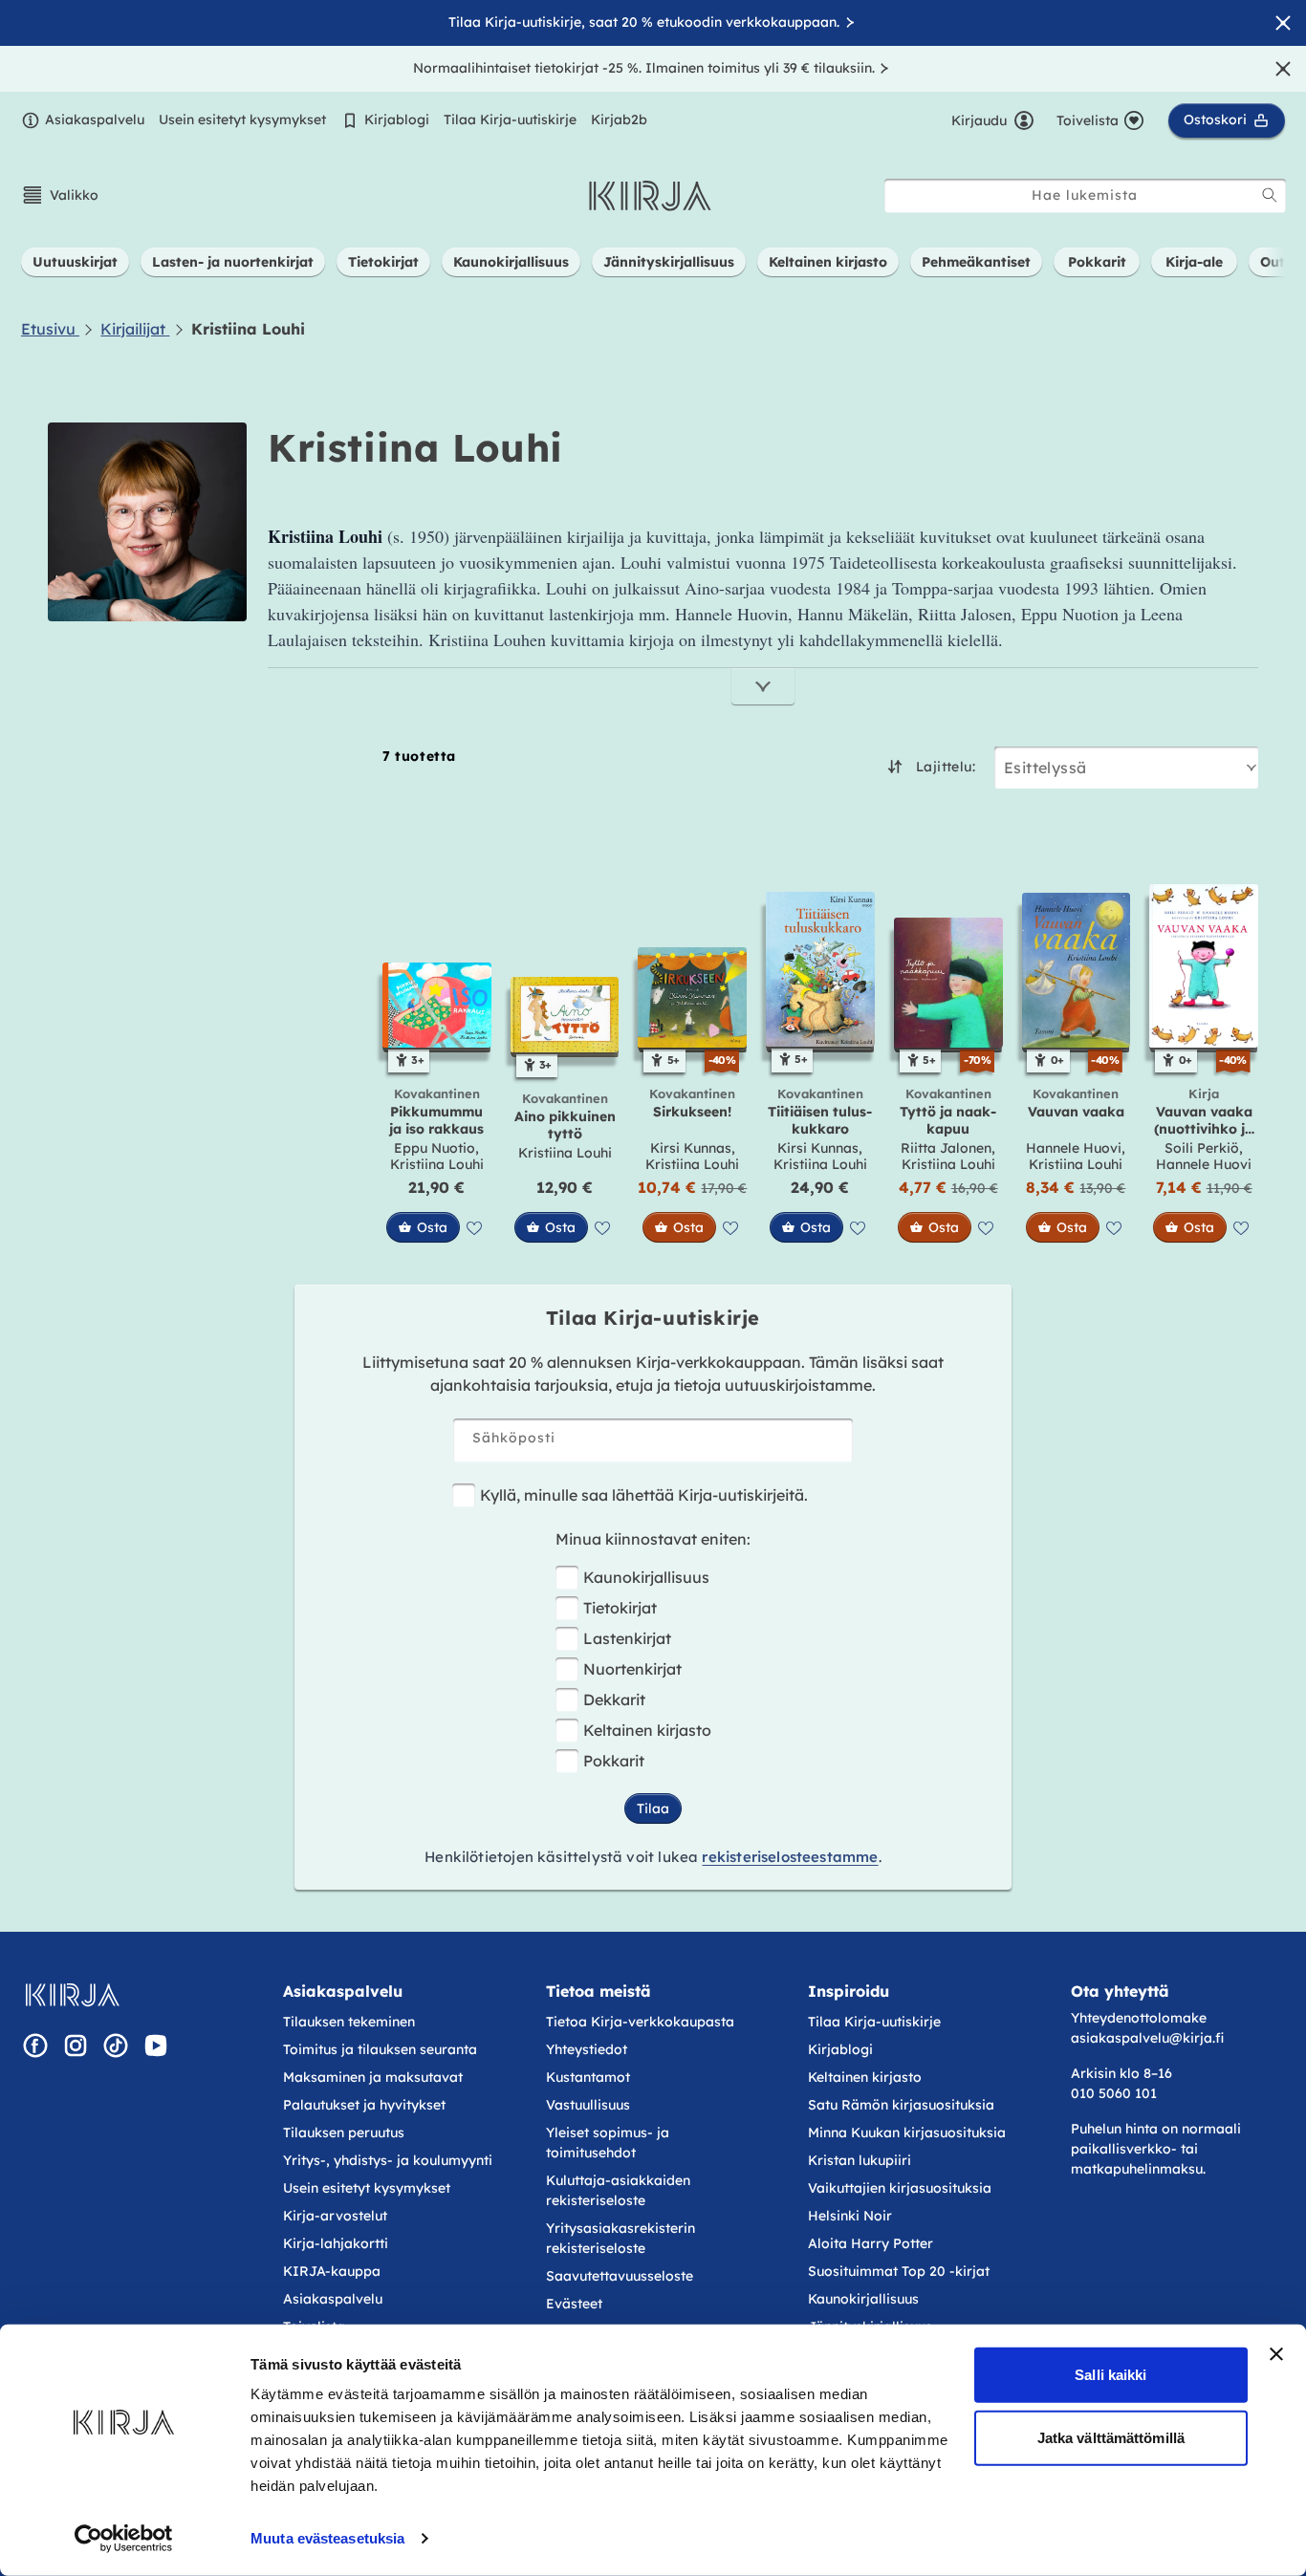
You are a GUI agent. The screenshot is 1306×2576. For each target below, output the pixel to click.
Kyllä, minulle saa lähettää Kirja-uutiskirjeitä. (644, 1495)
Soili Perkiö (1202, 1148)
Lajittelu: (946, 767)
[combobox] (1085, 195)
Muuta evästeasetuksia (327, 2538)
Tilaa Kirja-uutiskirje (510, 119)
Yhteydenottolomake (1139, 2018)
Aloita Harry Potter (871, 2243)
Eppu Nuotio (435, 1148)
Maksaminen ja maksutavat (373, 2077)
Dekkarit (614, 1699)
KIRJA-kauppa (332, 2271)
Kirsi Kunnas (691, 1148)
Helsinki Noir (850, 2216)
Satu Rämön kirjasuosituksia (901, 2105)
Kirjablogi (397, 119)
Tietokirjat (620, 1608)
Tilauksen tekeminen (349, 2022)
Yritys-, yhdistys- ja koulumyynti (388, 2160)
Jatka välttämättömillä (1111, 2437)
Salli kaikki (1110, 2375)
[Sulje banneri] (1276, 2354)
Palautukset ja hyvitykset (364, 2105)
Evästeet (574, 2304)
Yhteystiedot (587, 2049)
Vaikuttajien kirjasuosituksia (900, 2188)
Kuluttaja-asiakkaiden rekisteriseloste (618, 2190)
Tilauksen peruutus (344, 2132)
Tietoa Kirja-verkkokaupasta (640, 2022)
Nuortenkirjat (632, 1669)
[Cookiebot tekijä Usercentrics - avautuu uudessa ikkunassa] (124, 2539)
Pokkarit (614, 1761)
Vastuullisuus (588, 2105)
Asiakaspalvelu (95, 119)
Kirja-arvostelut (335, 2216)
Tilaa (653, 1808)
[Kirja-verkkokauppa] (72, 1995)
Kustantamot (588, 2077)
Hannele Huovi (1074, 1148)
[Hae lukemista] (1270, 195)
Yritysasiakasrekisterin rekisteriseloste (620, 2238)
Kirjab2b (619, 119)
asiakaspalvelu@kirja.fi (1147, 2038)
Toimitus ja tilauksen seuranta (380, 2049)
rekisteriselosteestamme (790, 1857)
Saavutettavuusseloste (620, 2276)
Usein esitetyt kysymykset (242, 119)
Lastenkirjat (627, 1638)
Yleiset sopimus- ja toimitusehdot (608, 2143)
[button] (60, 195)
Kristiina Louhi (437, 1164)
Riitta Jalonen (946, 1148)
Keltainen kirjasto (647, 1730)
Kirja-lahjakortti (336, 2243)
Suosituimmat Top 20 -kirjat (899, 2271)
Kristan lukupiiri (860, 2160)
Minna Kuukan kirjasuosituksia (907, 2132)
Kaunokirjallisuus (646, 1577)
